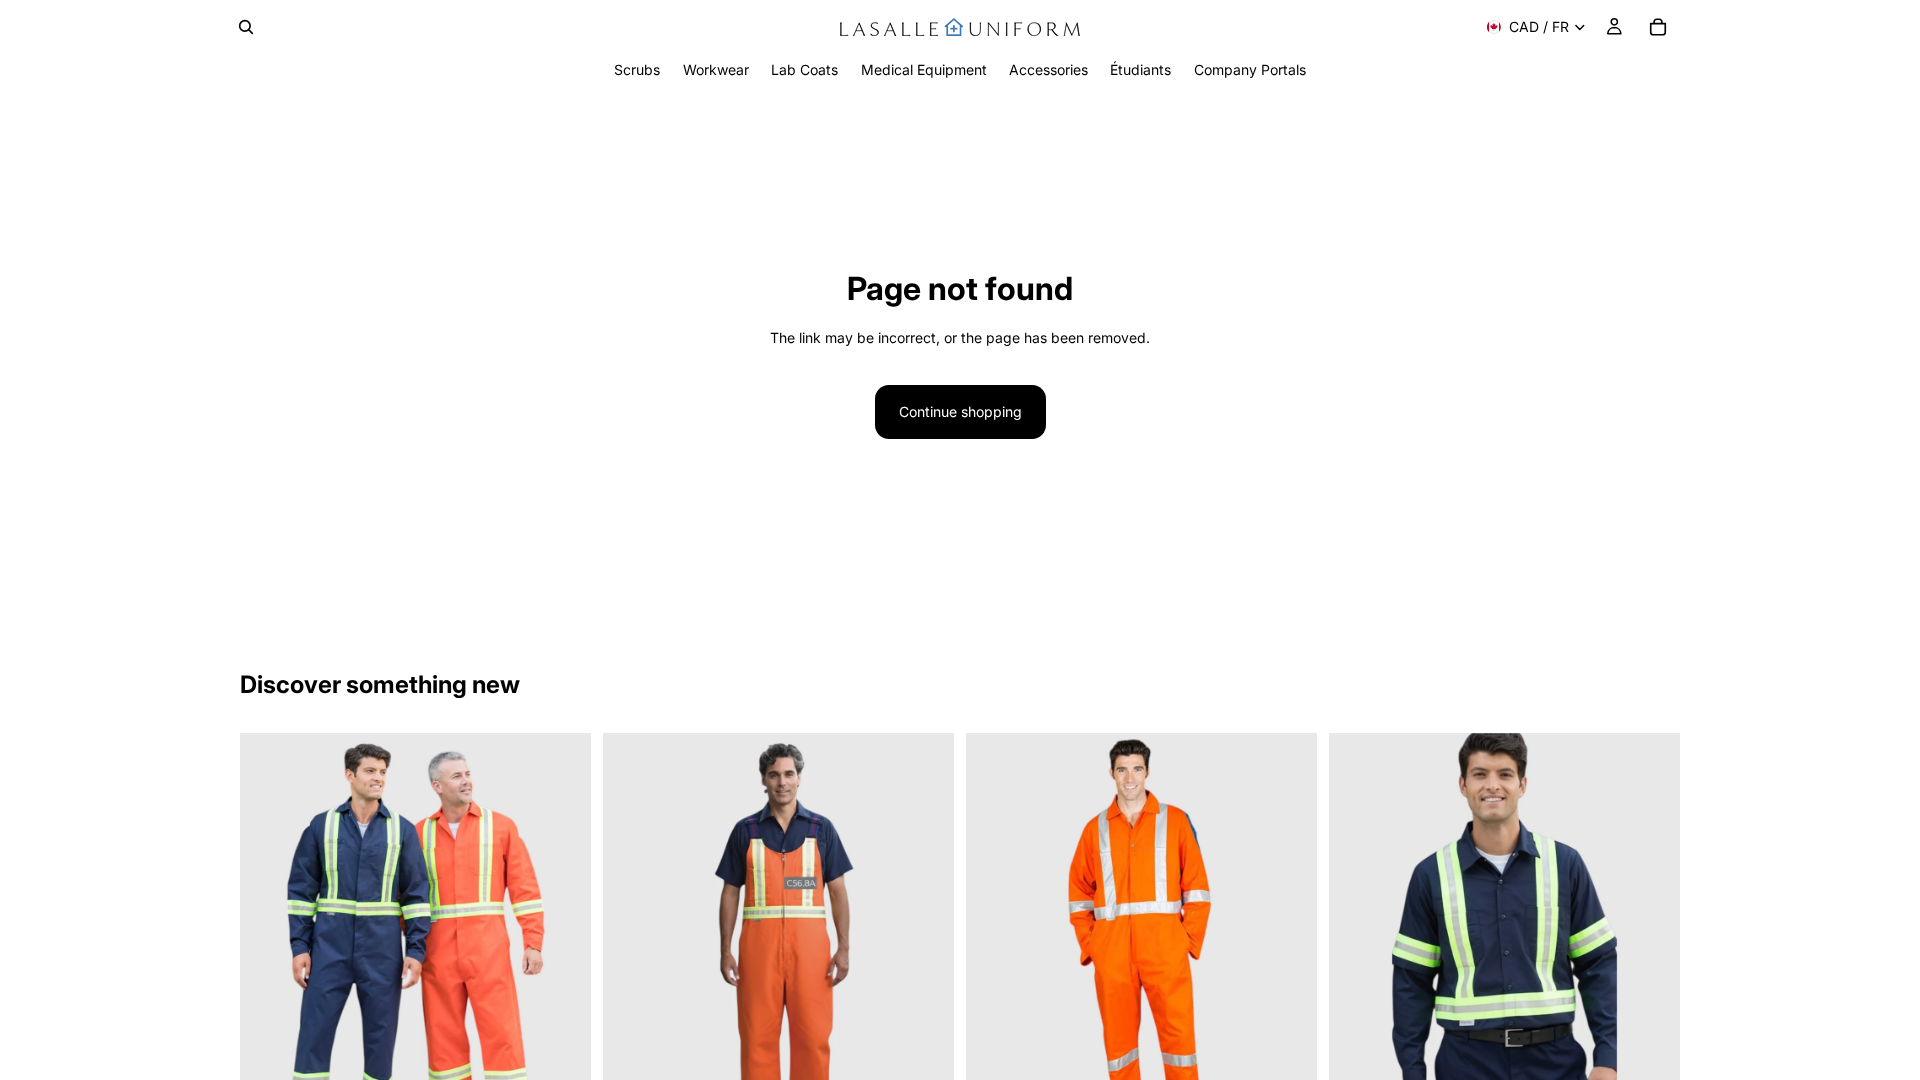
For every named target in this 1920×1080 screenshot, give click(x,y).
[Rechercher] (246, 27)
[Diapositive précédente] (270, 953)
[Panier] (1658, 27)
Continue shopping (960, 411)
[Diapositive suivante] (561, 953)
